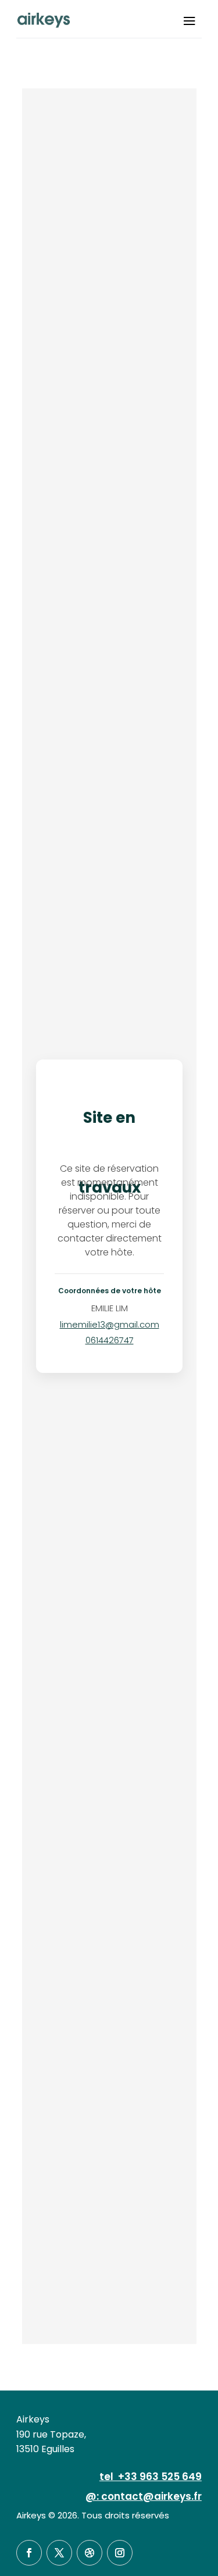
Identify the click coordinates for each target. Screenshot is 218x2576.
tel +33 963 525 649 (151, 2477)
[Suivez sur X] (59, 2553)
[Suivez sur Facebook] (29, 2553)
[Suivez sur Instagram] (120, 2553)
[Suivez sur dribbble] (90, 2553)
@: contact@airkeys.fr (144, 2496)
